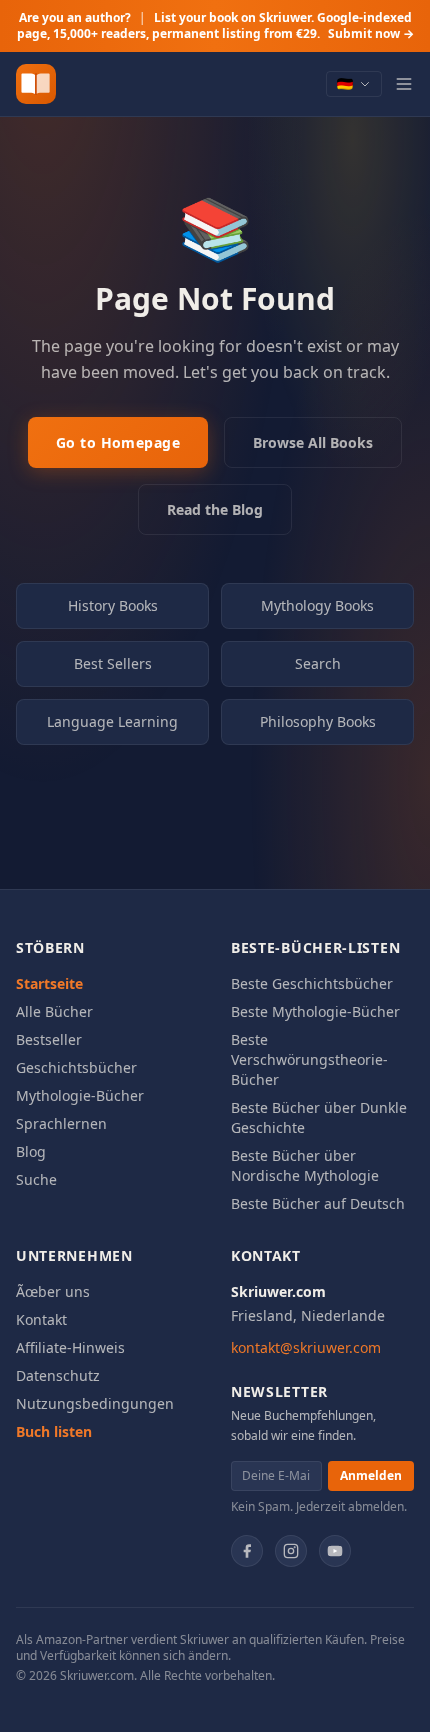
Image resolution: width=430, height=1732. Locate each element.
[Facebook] (247, 1551)
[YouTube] (335, 1551)
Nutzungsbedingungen (95, 1403)
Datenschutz (58, 1375)
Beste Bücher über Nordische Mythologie (305, 1165)
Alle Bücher (54, 1011)
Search (318, 663)
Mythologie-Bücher (80, 1095)
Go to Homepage (118, 442)
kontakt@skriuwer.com (306, 1347)
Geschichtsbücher (76, 1067)
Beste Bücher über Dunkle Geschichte (319, 1117)
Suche (36, 1179)
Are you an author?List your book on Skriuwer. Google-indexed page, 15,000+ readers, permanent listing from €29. (215, 25)
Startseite (49, 983)
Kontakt (41, 1319)
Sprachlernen (61, 1123)
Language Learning (112, 721)
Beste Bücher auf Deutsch (318, 1203)
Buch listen (54, 1431)
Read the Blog (215, 509)
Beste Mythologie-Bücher (315, 1011)
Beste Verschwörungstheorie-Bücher (309, 1059)
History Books (113, 605)
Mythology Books (317, 605)
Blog (31, 1151)
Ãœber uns (53, 1291)
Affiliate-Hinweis (70, 1347)
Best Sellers (113, 663)
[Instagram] (291, 1551)
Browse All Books (313, 442)
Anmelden (371, 1475)
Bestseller (49, 1039)
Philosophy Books (318, 721)
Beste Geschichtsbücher (312, 983)
